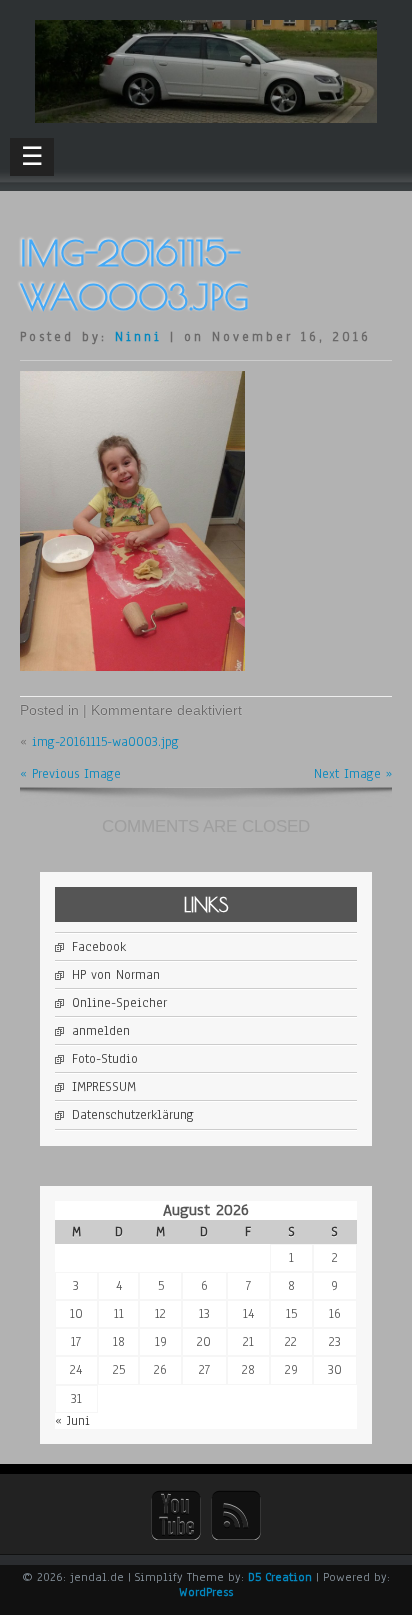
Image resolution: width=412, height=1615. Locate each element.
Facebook (99, 947)
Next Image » (353, 774)
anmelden (101, 1031)
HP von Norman (116, 975)
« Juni (72, 1421)
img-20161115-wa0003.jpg (105, 742)
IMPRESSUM (104, 1087)
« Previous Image (70, 774)
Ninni (138, 337)
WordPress (206, 1592)
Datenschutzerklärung (133, 1115)
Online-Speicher (119, 1003)
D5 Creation (280, 1577)
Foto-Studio (105, 1059)
